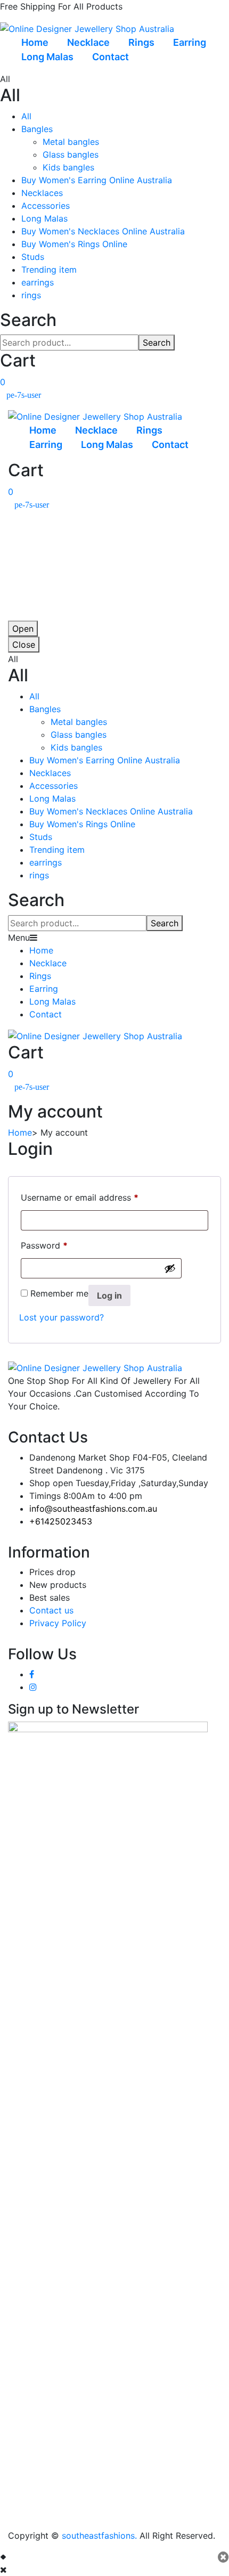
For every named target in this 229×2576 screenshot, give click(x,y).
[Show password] (170, 1268)
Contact (111, 57)
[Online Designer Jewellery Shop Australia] (87, 28)
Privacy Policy (58, 1623)
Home (35, 42)
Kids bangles (68, 167)
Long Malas (47, 57)
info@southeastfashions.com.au (93, 1509)
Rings (141, 42)
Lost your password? (62, 1317)
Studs (33, 257)
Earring (190, 42)
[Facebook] (32, 1674)
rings (31, 295)
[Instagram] (33, 1687)
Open (23, 629)
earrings (38, 282)
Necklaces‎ (42, 193)
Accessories (46, 206)
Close (24, 645)
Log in (109, 1295)
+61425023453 (61, 1521)
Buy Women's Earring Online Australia (97, 180)
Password (44, 1245)
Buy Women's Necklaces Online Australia (103, 231)
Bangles (37, 129)
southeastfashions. (99, 2536)
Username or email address (80, 1197)
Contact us (51, 1610)
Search (157, 343)
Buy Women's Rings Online (74, 244)
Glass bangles (71, 154)
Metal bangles (71, 142)
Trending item (49, 270)
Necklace (88, 42)
